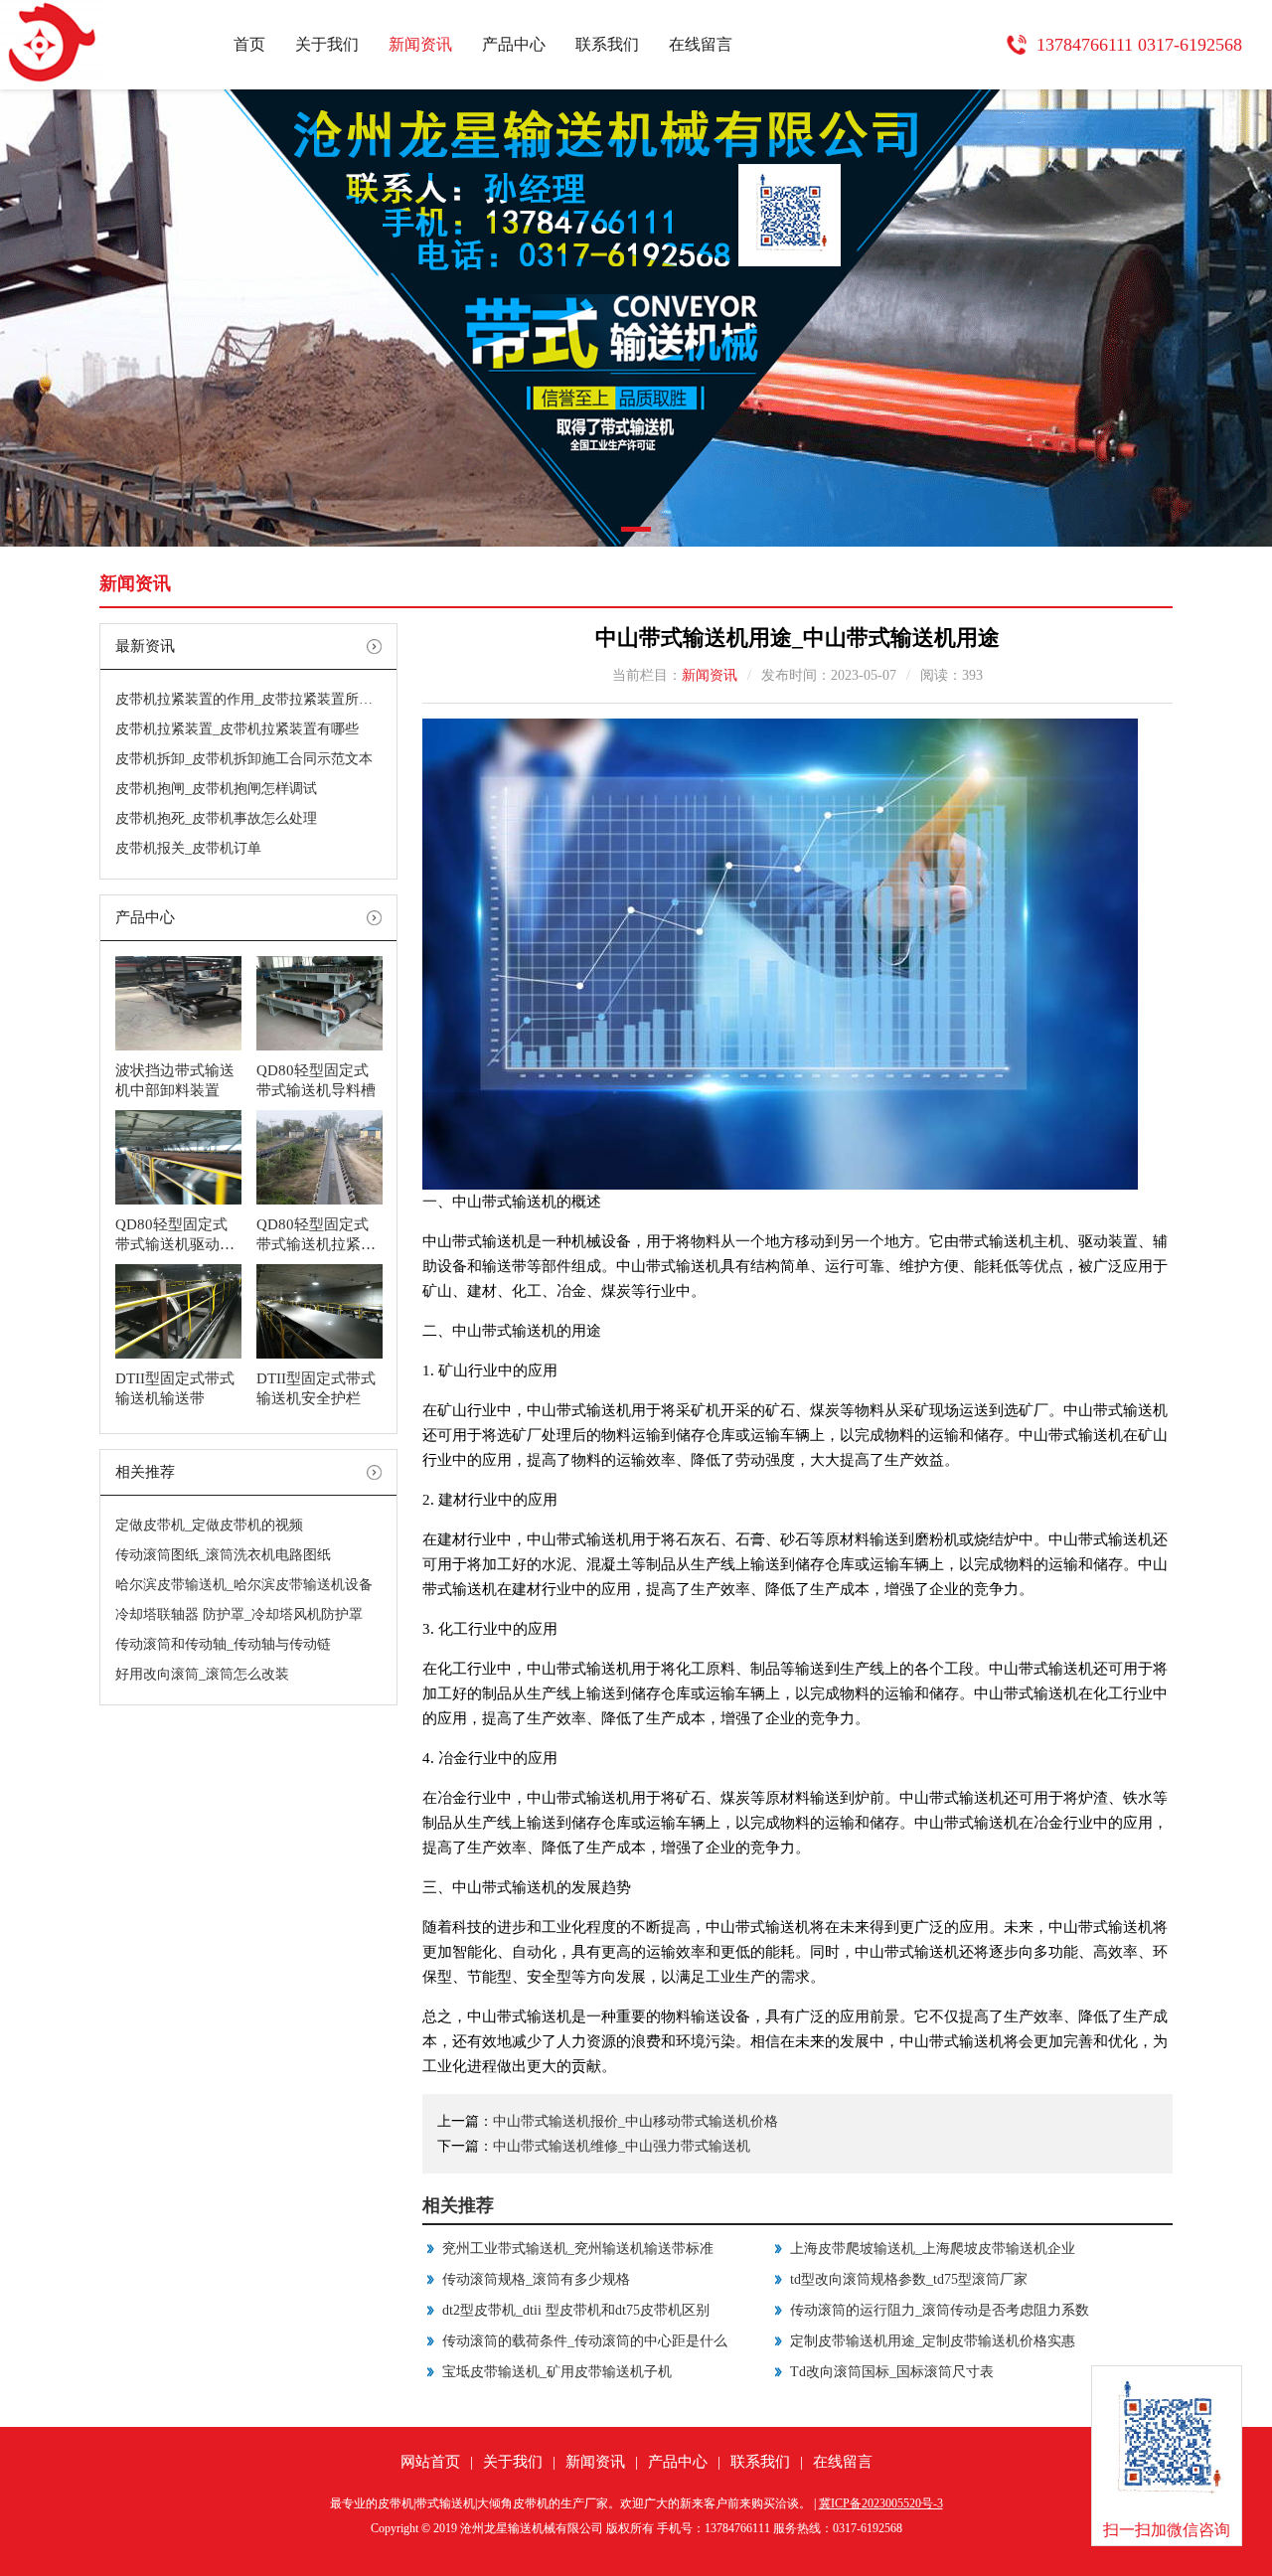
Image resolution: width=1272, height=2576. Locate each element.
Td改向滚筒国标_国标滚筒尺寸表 (892, 2372)
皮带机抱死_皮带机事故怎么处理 (216, 818)
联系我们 (607, 44)
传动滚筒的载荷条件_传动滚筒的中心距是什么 (585, 2341)
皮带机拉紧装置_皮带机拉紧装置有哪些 (237, 729)
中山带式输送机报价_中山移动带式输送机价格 (636, 2121)
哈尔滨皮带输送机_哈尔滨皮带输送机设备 (244, 1585)
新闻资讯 (420, 44)
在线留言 (701, 44)
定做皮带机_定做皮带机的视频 (209, 1525)
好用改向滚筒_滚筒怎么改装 (202, 1674)
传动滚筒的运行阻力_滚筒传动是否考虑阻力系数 (940, 2310)
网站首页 (430, 2462)
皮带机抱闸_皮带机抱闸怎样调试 (216, 789)
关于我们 (327, 44)
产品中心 (514, 44)
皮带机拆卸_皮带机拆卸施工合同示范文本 (244, 759)
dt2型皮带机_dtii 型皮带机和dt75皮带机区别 (576, 2310)
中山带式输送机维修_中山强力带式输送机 (622, 2146)
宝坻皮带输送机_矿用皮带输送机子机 (557, 2372)
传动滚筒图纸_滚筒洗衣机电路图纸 (223, 1555)
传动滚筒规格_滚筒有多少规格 (536, 2279)
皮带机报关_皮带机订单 (188, 848)
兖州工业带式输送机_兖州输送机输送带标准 (578, 2249)
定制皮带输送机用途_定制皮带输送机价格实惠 (933, 2341)
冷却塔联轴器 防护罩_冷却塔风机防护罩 (239, 1614)
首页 (249, 44)
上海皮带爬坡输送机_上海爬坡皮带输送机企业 (933, 2249)
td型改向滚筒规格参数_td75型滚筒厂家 (909, 2279)
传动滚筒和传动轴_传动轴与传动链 (223, 1644)
